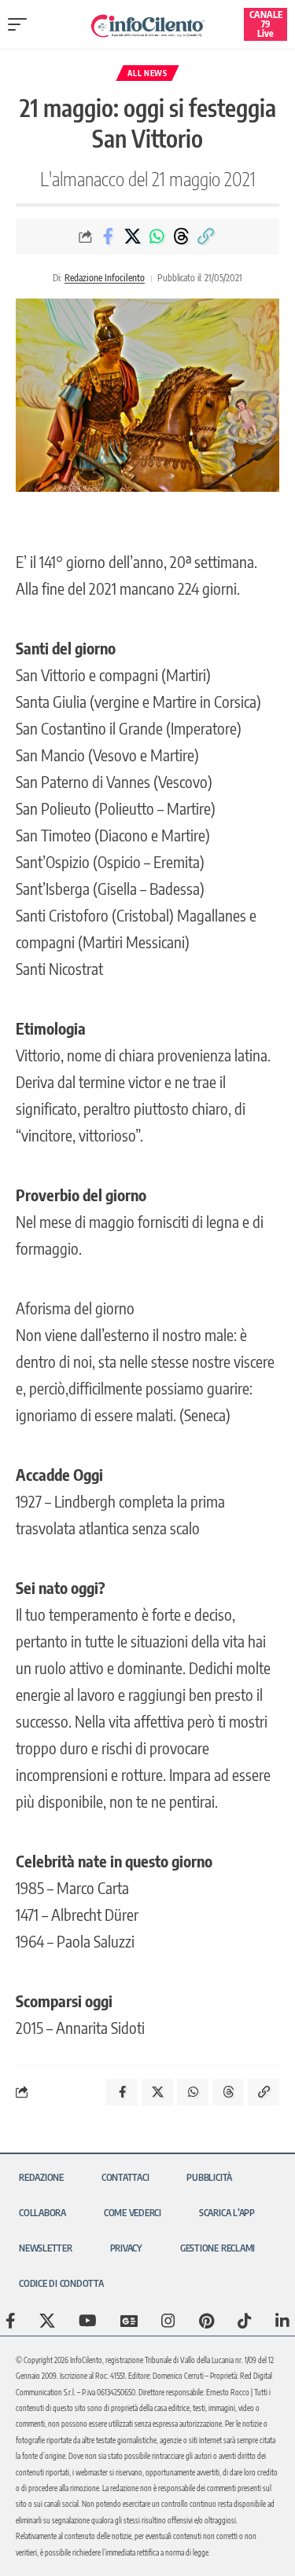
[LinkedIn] (282, 2321)
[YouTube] (88, 2321)
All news (147, 73)
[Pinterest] (206, 2321)
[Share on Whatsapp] (157, 236)
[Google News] (129, 2321)
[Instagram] (168, 2321)
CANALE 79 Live (266, 24)
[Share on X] (132, 236)
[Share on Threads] (181, 236)
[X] (47, 2321)
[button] (21, 24)
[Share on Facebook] (108, 236)
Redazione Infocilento (105, 278)
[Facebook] (11, 2321)
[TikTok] (245, 2321)
